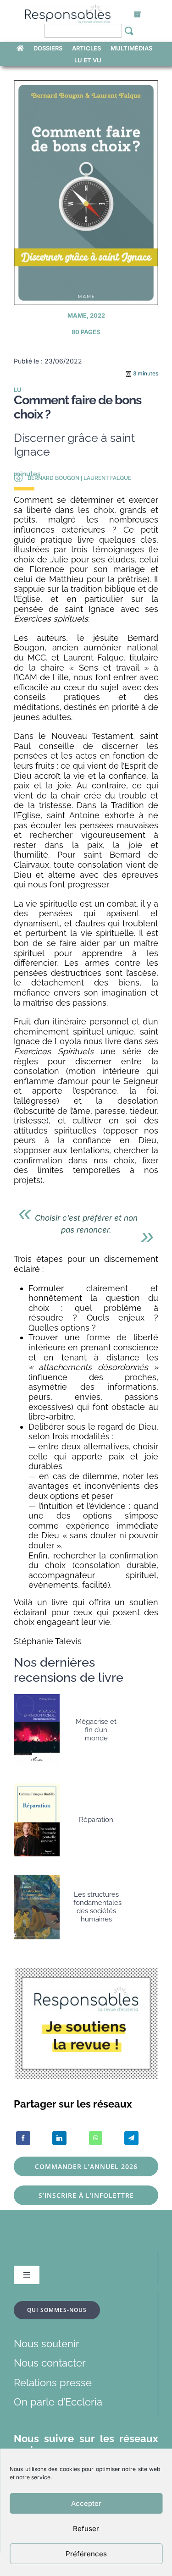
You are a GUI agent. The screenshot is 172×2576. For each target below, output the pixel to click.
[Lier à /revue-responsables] (138, 15)
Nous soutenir (47, 2344)
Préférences (86, 2554)
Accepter (86, 2503)
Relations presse (53, 2383)
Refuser (86, 2529)
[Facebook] (23, 2138)
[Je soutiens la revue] (86, 1972)
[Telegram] (131, 2138)
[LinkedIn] (59, 2138)
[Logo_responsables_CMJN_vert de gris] (67, 10)
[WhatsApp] (96, 2138)
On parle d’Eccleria (58, 2402)
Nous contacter (50, 2363)
